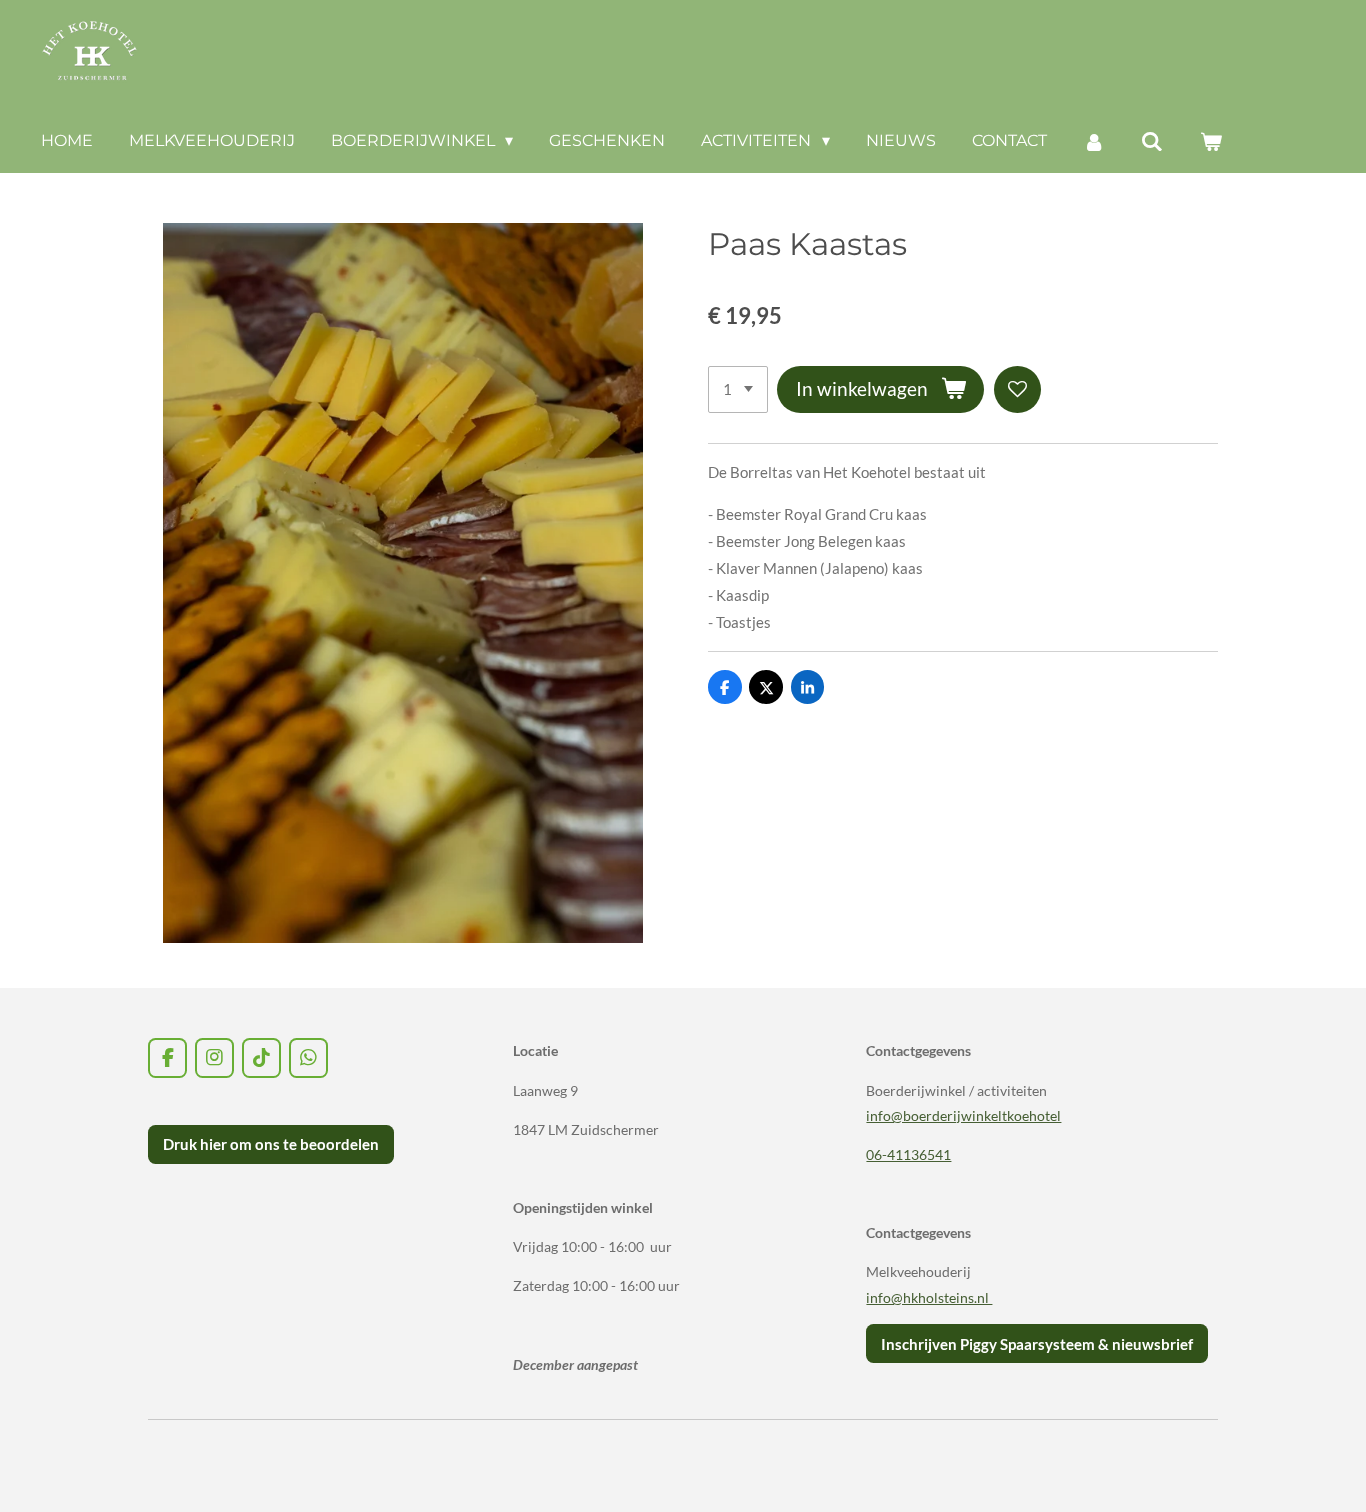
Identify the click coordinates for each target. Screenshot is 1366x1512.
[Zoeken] (1152, 141)
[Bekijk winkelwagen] (1211, 141)
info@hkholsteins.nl (929, 1297)
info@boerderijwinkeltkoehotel (963, 1115)
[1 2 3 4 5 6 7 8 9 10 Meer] (738, 389)
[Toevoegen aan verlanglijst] (1017, 389)
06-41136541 (908, 1154)
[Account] (1094, 141)
